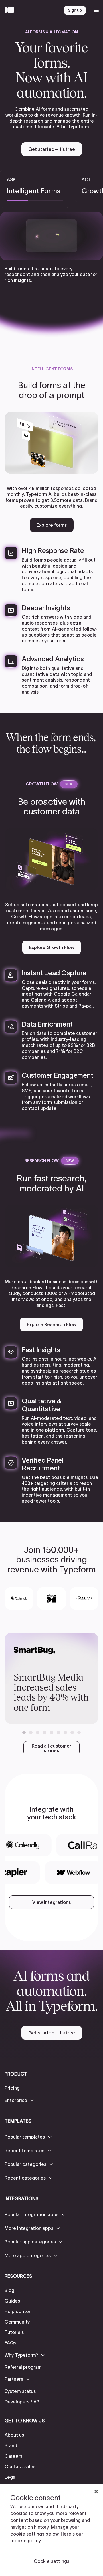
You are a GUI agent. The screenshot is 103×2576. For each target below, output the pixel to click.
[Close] (96, 2492)
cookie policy (26, 2541)
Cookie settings (51, 2561)
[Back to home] (11, 10)
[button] (24, 1732)
